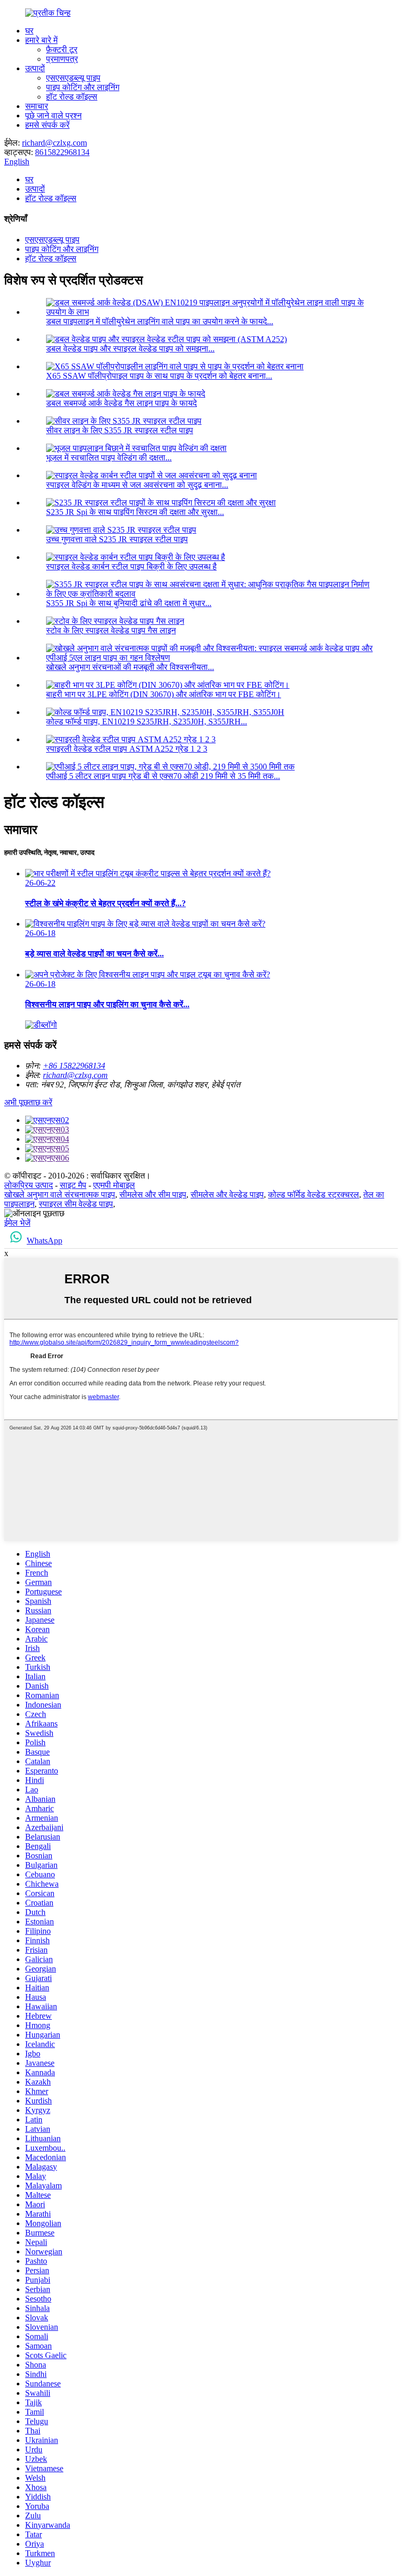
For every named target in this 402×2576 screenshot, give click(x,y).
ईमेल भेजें (17, 1223)
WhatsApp (44, 1241)
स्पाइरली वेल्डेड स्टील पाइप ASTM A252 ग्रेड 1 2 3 (127, 749)
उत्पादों (35, 68)
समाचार (37, 106)
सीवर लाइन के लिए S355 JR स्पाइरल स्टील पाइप (120, 430)
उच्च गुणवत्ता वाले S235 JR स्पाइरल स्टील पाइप (117, 539)
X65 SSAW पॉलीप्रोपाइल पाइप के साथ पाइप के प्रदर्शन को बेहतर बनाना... (159, 376)
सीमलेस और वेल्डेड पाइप (227, 1195)
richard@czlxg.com (54, 143)
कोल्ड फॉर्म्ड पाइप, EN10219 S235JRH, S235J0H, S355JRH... (147, 722)
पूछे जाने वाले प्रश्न (53, 115)
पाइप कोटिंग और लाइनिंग (83, 87)
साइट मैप (73, 1185)
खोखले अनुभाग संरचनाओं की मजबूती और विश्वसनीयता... (130, 667)
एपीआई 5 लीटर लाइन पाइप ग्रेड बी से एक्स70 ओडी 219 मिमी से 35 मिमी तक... (163, 776)
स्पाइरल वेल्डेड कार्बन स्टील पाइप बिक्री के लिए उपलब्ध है (131, 566)
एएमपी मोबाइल (114, 1185)
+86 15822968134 (74, 1066)
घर (29, 31)
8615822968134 (62, 152)
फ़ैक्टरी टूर (62, 49)
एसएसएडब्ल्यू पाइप (73, 78)
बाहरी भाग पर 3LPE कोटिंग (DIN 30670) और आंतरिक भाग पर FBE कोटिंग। (164, 694)
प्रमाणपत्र (62, 59)
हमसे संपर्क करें (47, 125)
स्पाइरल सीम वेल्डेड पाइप (76, 1204)
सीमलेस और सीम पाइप (153, 1195)
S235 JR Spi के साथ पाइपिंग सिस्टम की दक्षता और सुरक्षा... (135, 512)
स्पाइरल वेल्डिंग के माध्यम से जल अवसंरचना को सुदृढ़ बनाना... (137, 485)
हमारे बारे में (41, 40)
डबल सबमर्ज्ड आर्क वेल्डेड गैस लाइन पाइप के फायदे (121, 403)
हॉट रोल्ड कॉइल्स (72, 97)
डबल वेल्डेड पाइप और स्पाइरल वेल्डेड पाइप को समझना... (130, 349)
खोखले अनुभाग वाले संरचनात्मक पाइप (60, 1195)
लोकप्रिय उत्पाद (29, 1185)
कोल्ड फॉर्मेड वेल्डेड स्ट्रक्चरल (314, 1195)
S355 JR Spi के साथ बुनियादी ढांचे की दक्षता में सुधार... (129, 603)
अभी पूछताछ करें (28, 1102)
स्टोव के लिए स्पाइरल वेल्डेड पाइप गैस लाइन (111, 630)
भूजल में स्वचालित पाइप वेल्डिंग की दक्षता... (109, 458)
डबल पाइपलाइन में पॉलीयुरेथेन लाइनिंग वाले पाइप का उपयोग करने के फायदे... (160, 321)
